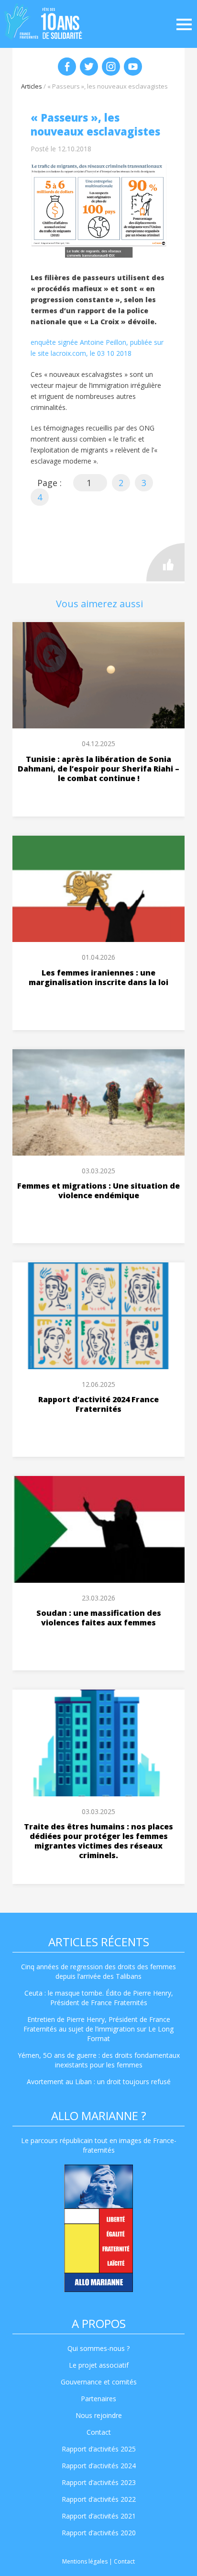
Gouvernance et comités (99, 2382)
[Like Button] (165, 562)
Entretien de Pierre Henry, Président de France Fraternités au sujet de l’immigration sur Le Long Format (98, 2029)
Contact (99, 2432)
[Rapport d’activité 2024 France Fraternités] (98, 1316)
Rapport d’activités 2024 (99, 2466)
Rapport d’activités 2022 (99, 2499)
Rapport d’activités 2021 (99, 2516)
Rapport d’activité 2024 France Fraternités (98, 1404)
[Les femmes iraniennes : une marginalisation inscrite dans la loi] (98, 889)
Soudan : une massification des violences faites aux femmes (99, 1618)
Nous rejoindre (99, 2415)
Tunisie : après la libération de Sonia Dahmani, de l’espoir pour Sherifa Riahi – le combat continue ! (98, 769)
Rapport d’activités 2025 (99, 2449)
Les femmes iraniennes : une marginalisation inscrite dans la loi (98, 977)
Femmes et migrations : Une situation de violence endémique (98, 1191)
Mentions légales (85, 2561)
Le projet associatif (99, 2365)
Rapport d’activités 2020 (99, 2533)
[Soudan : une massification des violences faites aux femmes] (98, 1529)
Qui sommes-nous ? (98, 2348)
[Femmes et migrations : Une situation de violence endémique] (98, 1103)
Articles (32, 86)
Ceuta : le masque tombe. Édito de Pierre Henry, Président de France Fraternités (99, 1998)
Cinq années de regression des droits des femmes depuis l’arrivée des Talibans (98, 1971)
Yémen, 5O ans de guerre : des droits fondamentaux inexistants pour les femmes (99, 2060)
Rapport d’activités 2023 (99, 2482)
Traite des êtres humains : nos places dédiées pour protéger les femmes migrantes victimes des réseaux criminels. (98, 1841)
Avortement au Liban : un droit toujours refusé (99, 2082)
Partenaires (98, 2399)
